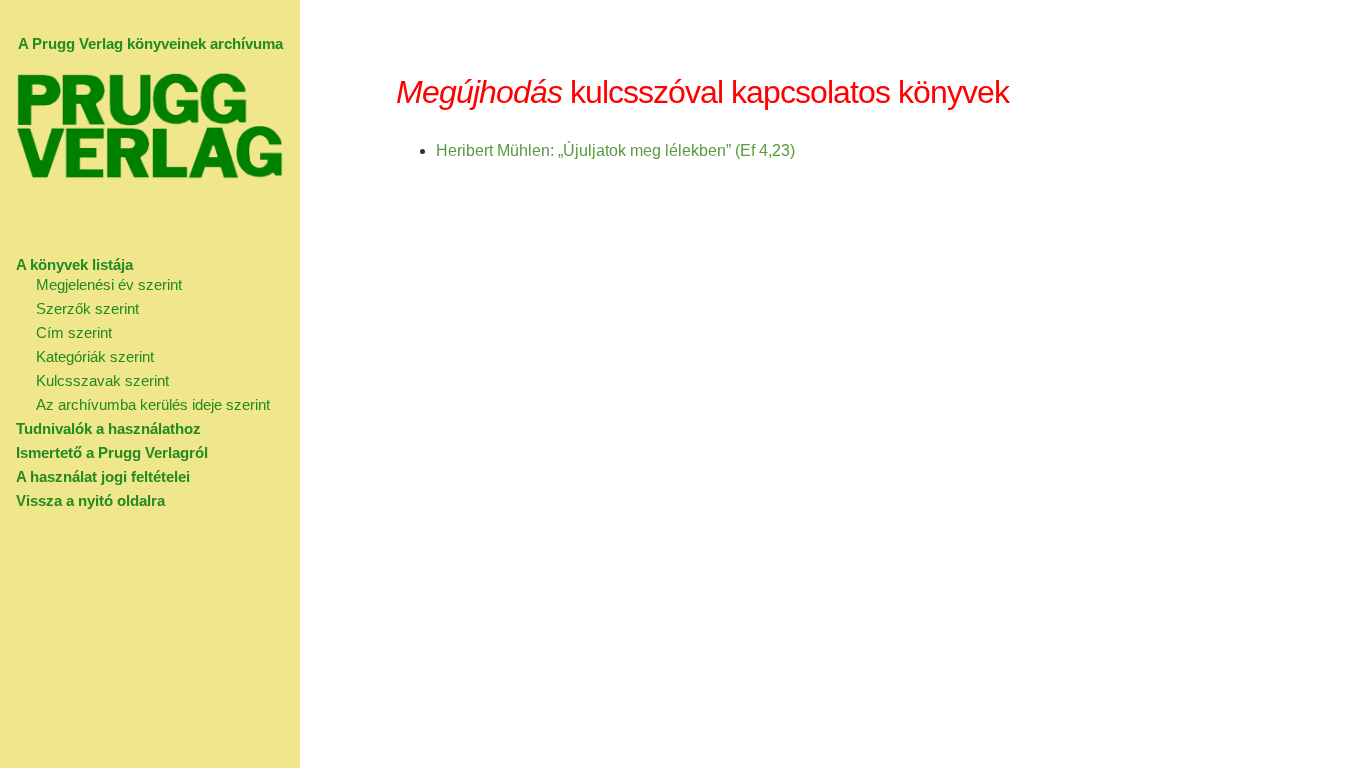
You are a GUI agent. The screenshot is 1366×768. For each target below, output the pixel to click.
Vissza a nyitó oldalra (90, 500)
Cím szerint (74, 332)
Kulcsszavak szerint (102, 380)
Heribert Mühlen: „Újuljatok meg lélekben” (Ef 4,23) (615, 150)
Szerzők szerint (87, 308)
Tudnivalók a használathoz (108, 428)
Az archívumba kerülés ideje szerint (153, 404)
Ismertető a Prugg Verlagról (112, 452)
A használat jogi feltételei (103, 476)
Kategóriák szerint (95, 356)
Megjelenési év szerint (109, 284)
